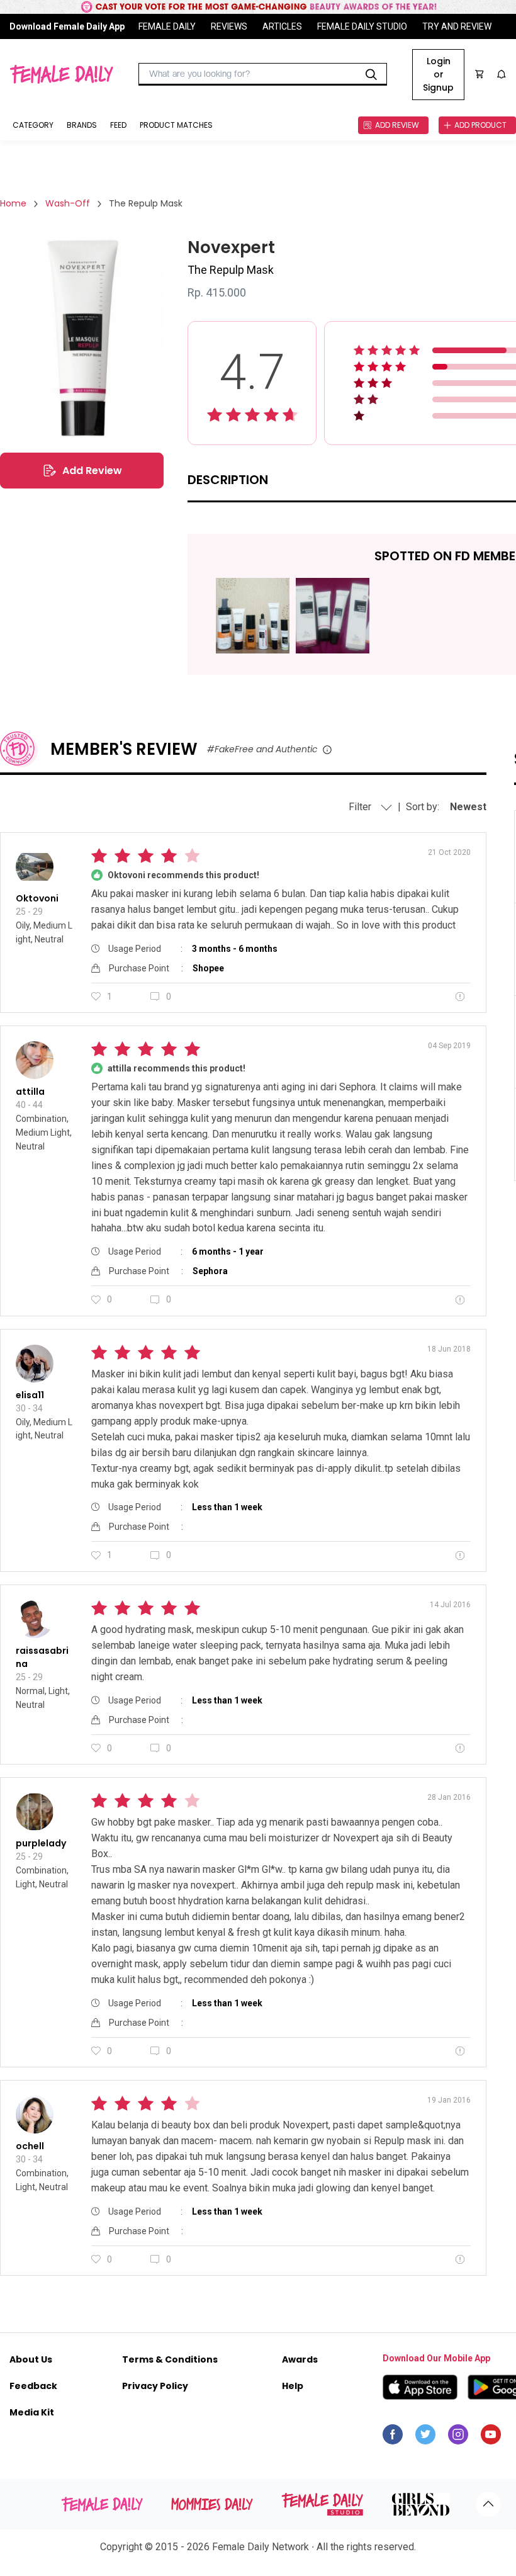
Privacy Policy (155, 2386)
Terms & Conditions (170, 2359)
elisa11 (30, 1395)
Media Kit (32, 2412)
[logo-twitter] (425, 2438)
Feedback (33, 2386)
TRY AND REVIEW (457, 26)
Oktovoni (37, 898)
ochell (30, 2146)
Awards (300, 2359)
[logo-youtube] (491, 2438)
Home (13, 203)
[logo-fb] (393, 2438)
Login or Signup (438, 74)
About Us (31, 2359)
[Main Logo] (61, 74)
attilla (30, 1092)
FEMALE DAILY (167, 26)
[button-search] (371, 74)
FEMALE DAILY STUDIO (362, 26)
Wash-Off (68, 203)
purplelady (41, 1843)
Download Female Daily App (67, 26)
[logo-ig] (458, 2438)
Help (293, 2386)
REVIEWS (229, 26)
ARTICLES (282, 26)
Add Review (92, 471)
